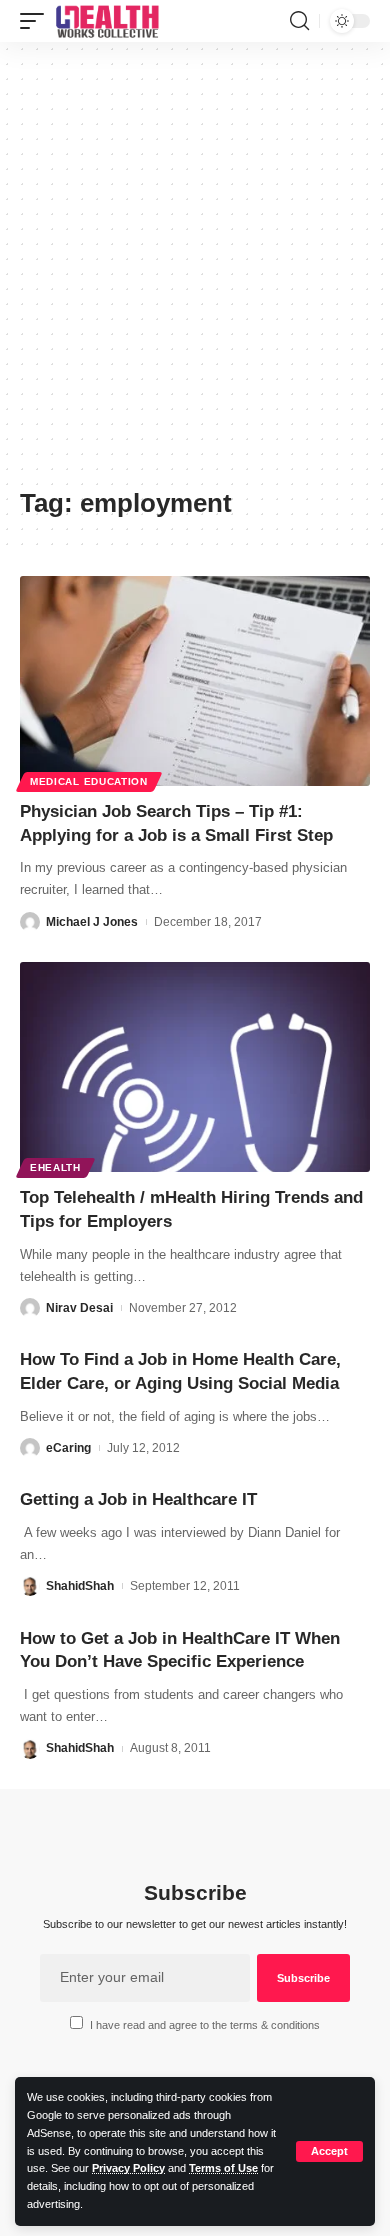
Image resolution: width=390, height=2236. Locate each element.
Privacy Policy (128, 2168)
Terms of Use (223, 2168)
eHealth (55, 1167)
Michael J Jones (92, 922)
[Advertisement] (195, 272)
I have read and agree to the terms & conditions (205, 2025)
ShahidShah (80, 1586)
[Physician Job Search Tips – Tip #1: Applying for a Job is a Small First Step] (195, 681)
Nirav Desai (79, 1308)
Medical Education (89, 781)
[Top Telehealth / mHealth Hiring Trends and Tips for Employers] (195, 1067)
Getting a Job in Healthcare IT (138, 1499)
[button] (329, 2151)
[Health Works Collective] (107, 21)
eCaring (68, 1448)
